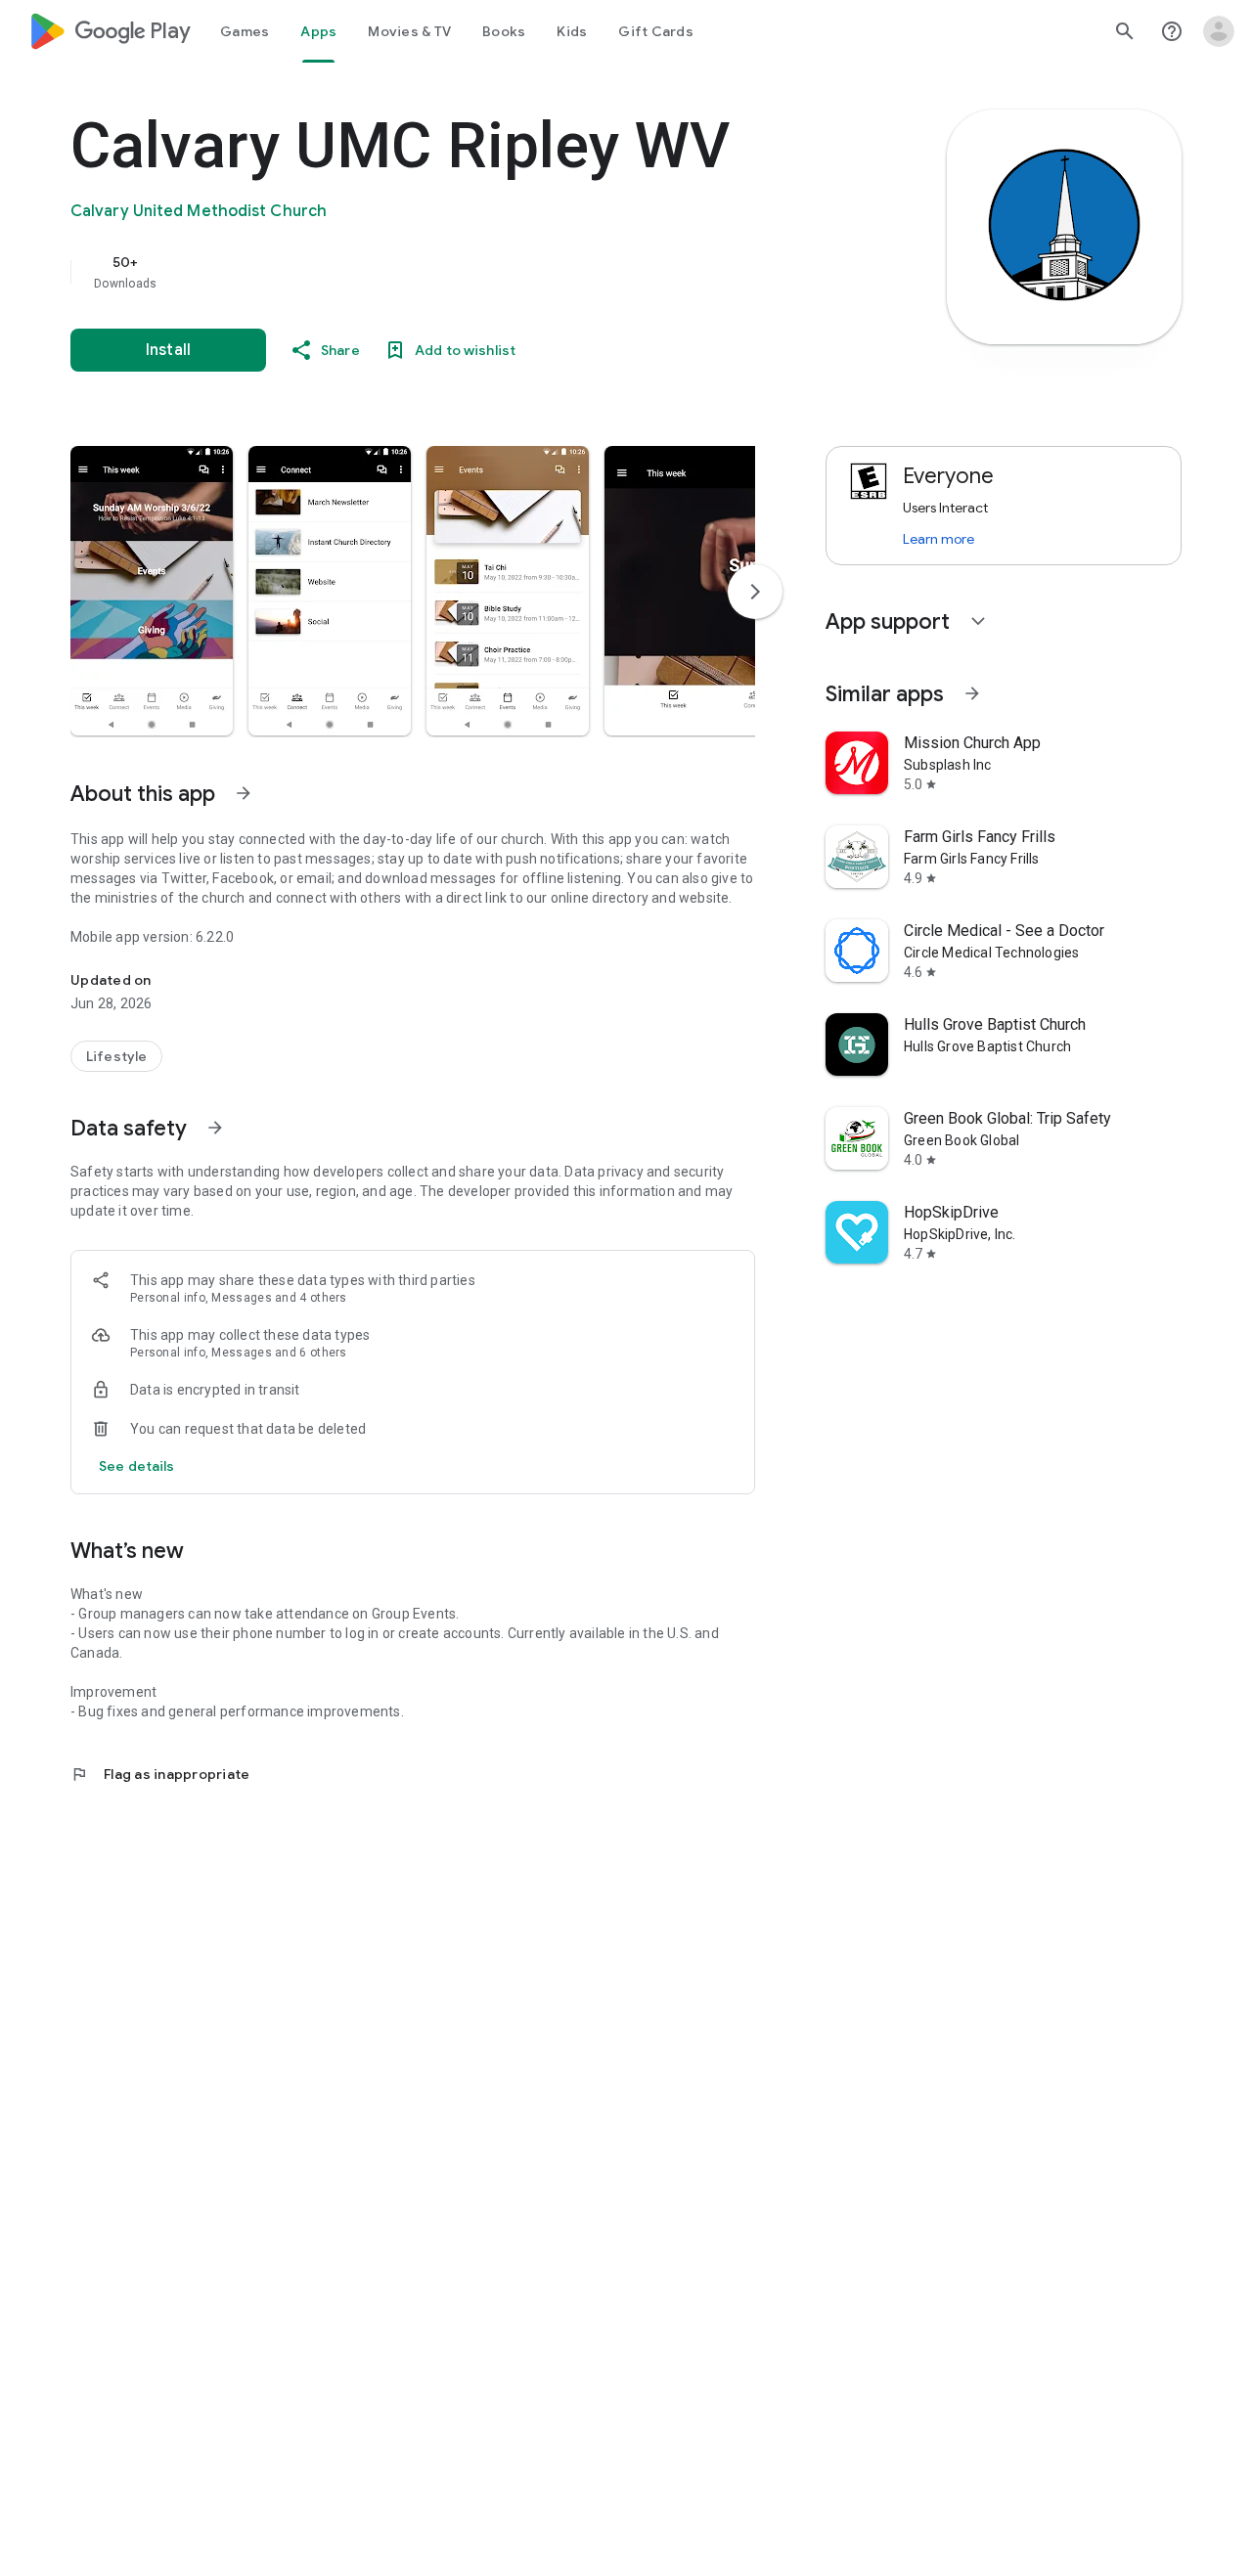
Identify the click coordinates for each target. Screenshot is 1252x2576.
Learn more (939, 539)
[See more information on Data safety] (215, 1128)
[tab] (245, 31)
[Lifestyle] (116, 1056)
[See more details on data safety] (137, 1466)
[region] (462, 272)
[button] (152, 591)
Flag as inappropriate (160, 1774)
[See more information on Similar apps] (972, 693)
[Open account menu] (1219, 31)
